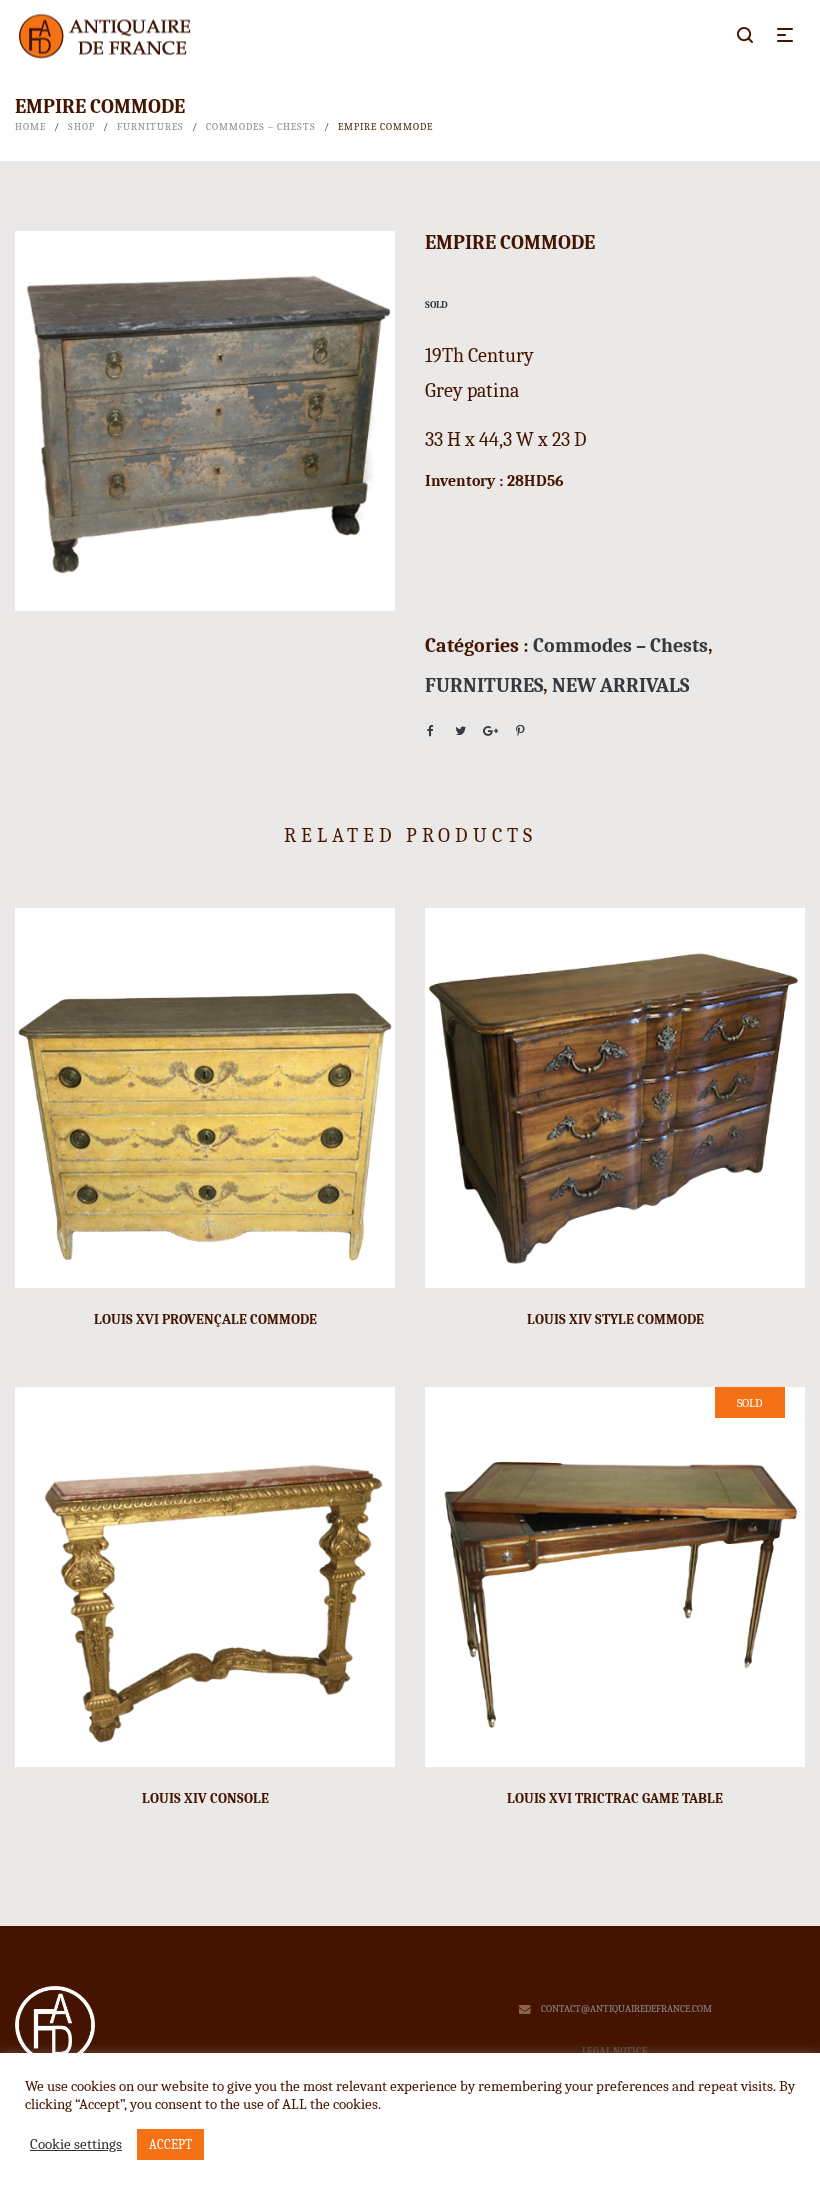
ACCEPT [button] (170, 2144)
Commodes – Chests (261, 127)
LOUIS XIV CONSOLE (205, 1798)
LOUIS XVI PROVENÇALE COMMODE (205, 1319)
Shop (81, 127)
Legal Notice (615, 2051)
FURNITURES (150, 127)
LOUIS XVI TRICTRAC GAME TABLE (615, 1798)
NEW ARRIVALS (620, 685)
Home (30, 127)
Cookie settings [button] (76, 2144)
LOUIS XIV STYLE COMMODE (615, 1319)
